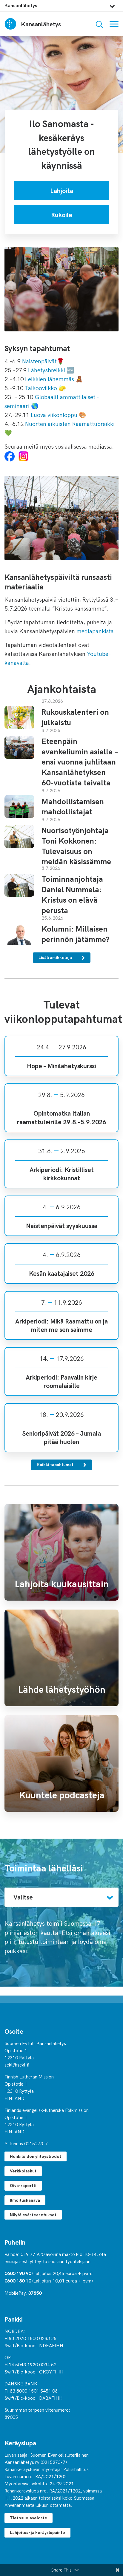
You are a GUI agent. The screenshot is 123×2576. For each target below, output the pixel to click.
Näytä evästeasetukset (33, 2215)
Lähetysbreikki (47, 370)
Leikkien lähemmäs (50, 379)
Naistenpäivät (39, 361)
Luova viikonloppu (53, 414)
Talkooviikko (41, 388)
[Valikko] (114, 24)
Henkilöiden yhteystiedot (36, 2156)
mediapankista (95, 631)
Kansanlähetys (21, 5)
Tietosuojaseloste (29, 2518)
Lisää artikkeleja (56, 957)
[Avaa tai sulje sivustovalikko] (112, 5)
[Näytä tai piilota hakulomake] (100, 24)
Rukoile (62, 214)
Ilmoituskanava (25, 2200)
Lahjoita (62, 190)
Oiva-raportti (23, 2185)
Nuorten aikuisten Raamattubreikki (70, 423)
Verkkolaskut (23, 2171)
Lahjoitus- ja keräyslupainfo (37, 2532)
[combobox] (61, 1897)
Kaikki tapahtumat (56, 1464)
